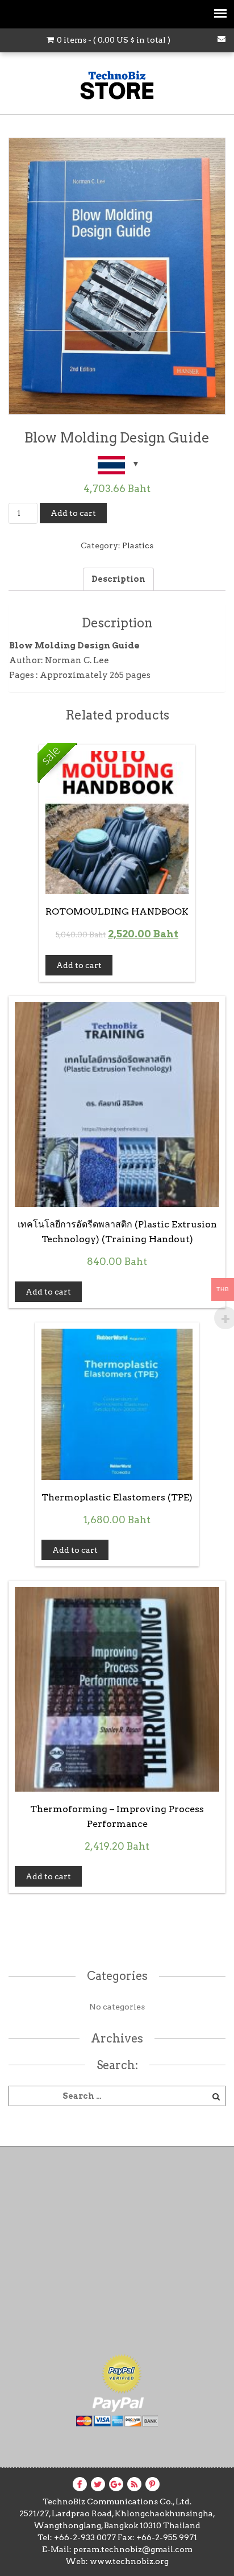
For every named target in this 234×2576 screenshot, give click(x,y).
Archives (117, 2039)
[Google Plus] (116, 2484)
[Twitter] (98, 2484)
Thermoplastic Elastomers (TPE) (117, 1497)
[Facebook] (80, 2484)
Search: (117, 2065)
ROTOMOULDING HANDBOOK (117, 911)
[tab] (118, 579)
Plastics (138, 545)
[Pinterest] (152, 2484)
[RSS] (134, 2484)
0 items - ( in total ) (113, 40)
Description (118, 579)
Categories (117, 1976)
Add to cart (73, 513)
